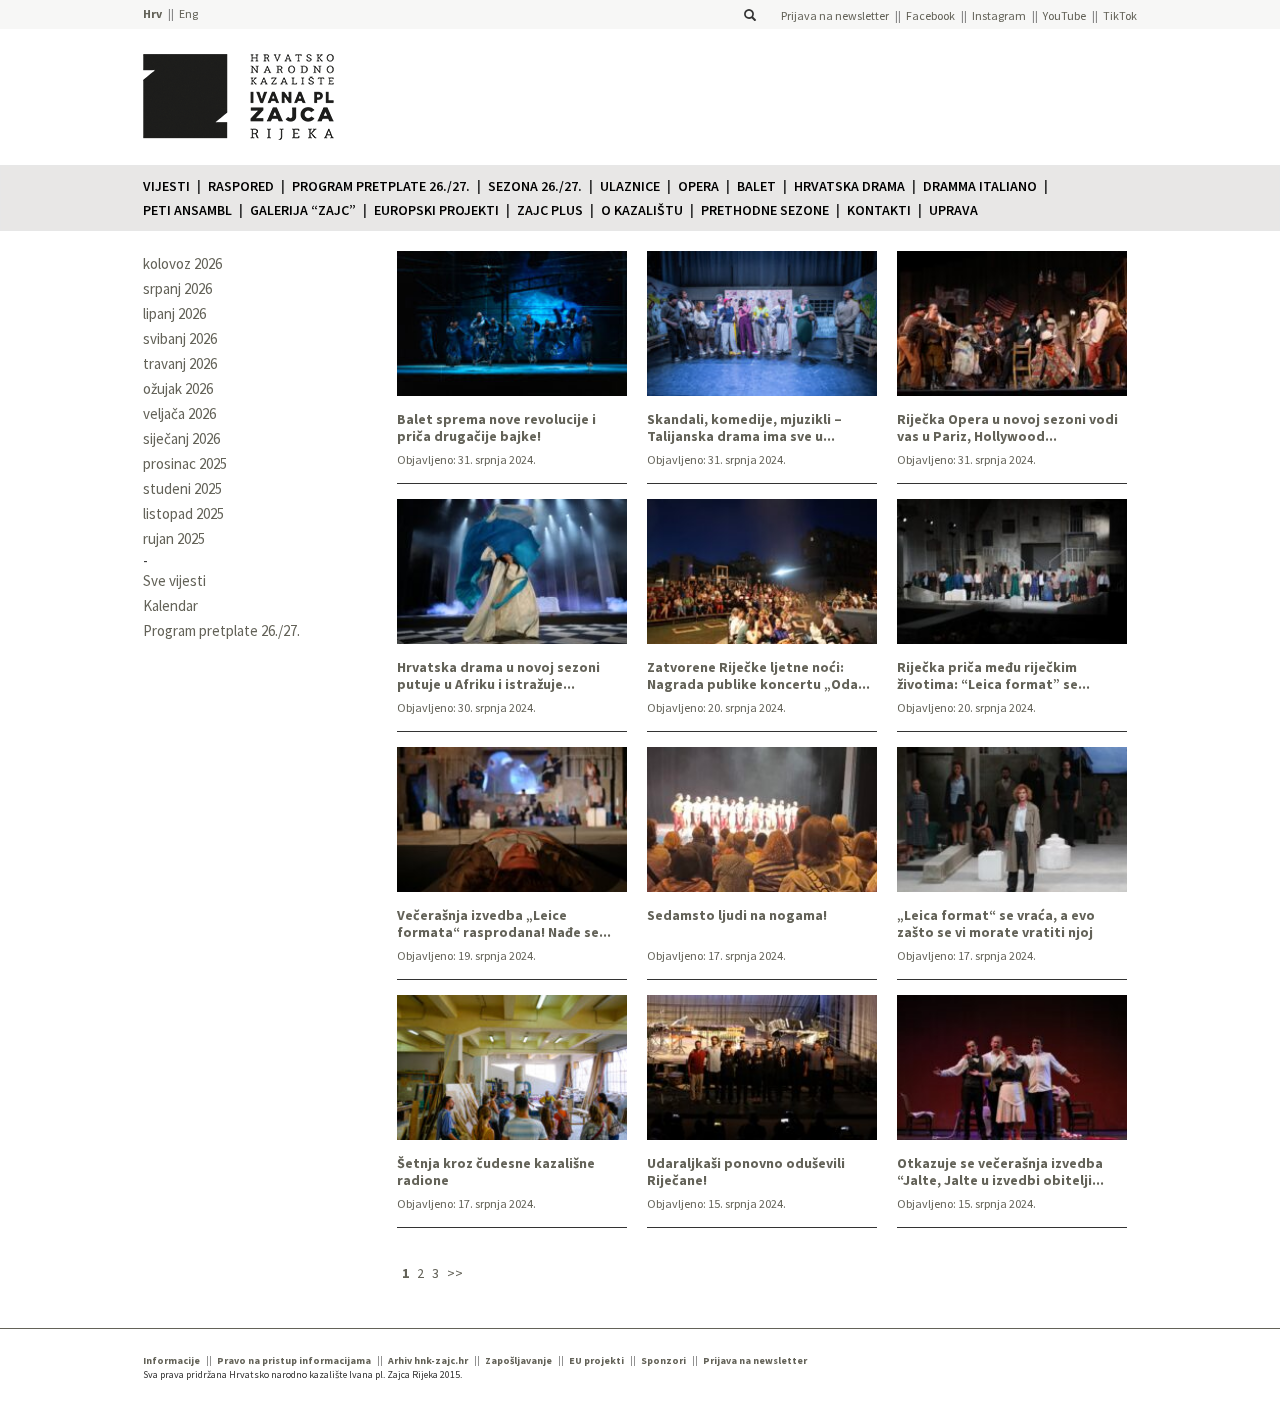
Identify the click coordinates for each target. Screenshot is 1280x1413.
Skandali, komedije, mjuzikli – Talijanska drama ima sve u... (744, 428)
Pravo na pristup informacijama (294, 1360)
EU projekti (596, 1360)
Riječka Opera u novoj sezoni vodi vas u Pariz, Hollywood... (1007, 428)
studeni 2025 (182, 488)
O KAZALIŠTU (642, 210)
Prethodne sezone (765, 210)
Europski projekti (436, 210)
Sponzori (663, 1360)
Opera (698, 186)
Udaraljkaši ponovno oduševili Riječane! (746, 1172)
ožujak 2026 (178, 388)
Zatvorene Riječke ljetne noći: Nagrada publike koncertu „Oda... (758, 676)
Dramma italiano (980, 186)
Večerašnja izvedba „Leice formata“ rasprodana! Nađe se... (504, 924)
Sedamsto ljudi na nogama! (737, 915)
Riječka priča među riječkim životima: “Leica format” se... (993, 676)
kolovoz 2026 (182, 263)
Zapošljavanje (518, 1360)
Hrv (152, 13)
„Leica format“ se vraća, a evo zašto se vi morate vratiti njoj (996, 924)
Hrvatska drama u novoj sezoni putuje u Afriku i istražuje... (498, 676)
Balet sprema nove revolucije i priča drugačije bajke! (496, 428)
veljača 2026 (179, 413)
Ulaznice (630, 186)
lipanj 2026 (174, 313)
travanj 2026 (180, 363)
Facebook (930, 15)
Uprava (953, 210)
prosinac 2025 (185, 463)
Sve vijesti (174, 580)
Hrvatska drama (849, 186)
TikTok (1120, 15)
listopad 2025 (183, 513)
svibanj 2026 (180, 338)
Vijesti (166, 186)
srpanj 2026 (177, 288)
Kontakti (879, 210)
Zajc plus (550, 210)
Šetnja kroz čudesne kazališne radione (496, 1172)
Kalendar (170, 605)
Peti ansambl (187, 210)
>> (455, 1273)
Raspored (241, 186)
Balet (756, 186)
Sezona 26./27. (535, 186)
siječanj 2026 (181, 438)
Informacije (171, 1360)
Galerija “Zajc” (303, 210)
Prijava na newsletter (835, 15)
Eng (188, 13)
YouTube (1064, 15)
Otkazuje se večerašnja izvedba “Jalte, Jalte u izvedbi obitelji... (1000, 1172)
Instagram (999, 15)
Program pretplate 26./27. (381, 186)
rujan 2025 (174, 538)
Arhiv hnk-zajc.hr (428, 1360)
